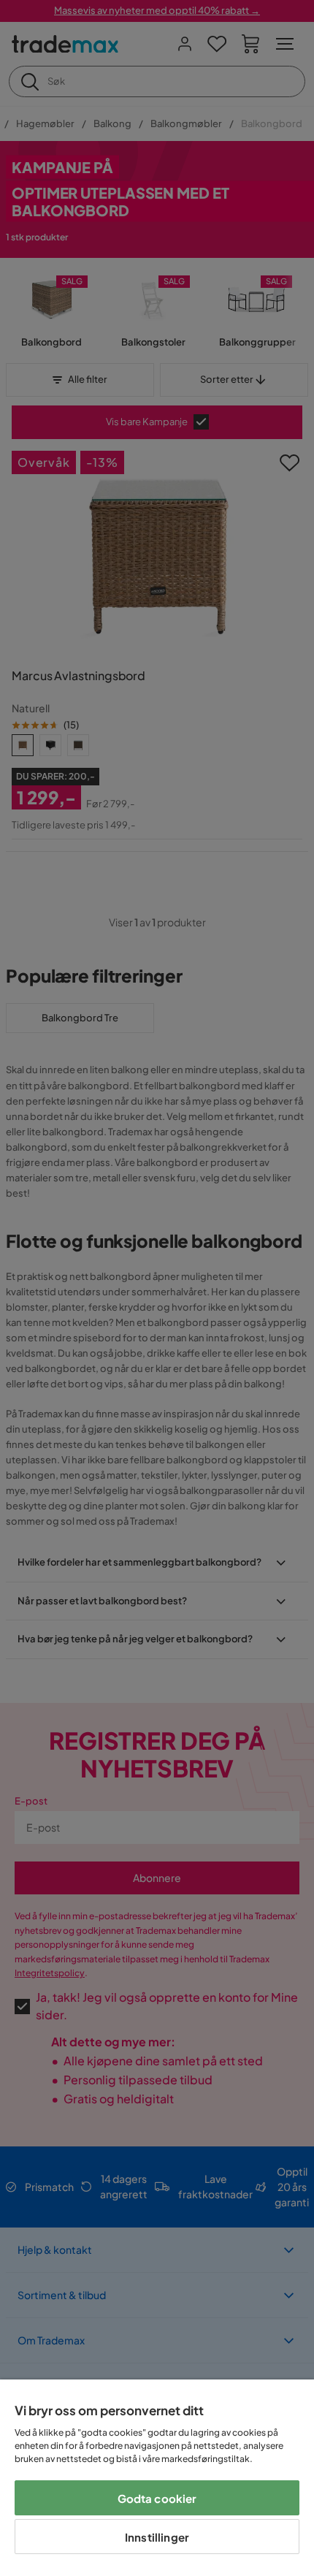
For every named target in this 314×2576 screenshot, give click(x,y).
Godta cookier (157, 2498)
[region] (157, 2478)
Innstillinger (157, 2537)
